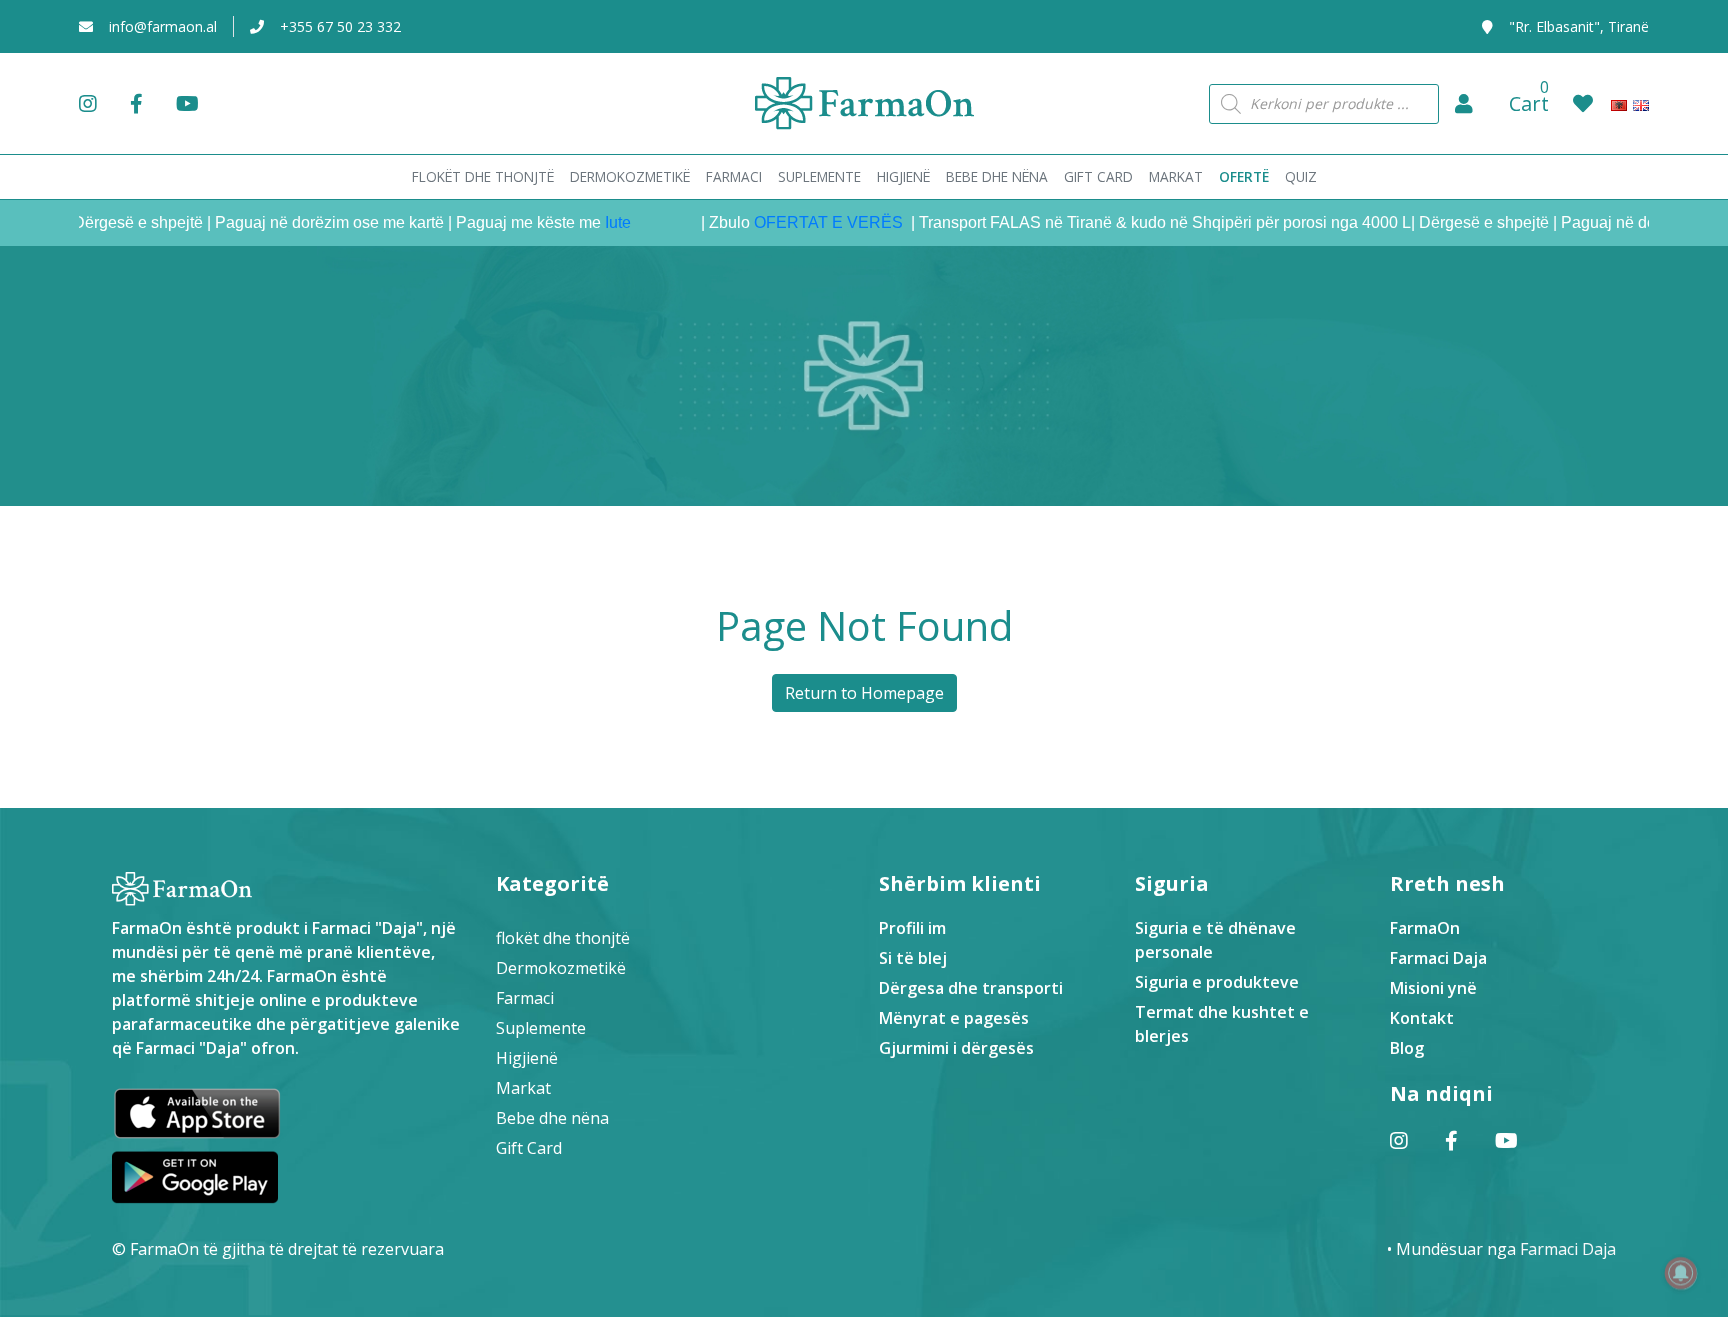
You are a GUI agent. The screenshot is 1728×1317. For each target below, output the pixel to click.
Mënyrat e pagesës (954, 1018)
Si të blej (913, 958)
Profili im (912, 928)
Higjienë (527, 1058)
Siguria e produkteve (1217, 982)
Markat (523, 1088)
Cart (1529, 103)
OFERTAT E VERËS (803, 222)
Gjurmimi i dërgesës (956, 1048)
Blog (1407, 1048)
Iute (591, 222)
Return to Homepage (864, 693)
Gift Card (529, 1148)
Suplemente (541, 1028)
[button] (1464, 104)
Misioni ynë (1433, 988)
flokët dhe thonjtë (563, 938)
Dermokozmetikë (561, 968)
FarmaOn (1425, 928)
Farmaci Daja (1438, 958)
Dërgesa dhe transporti (971, 988)
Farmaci (525, 998)
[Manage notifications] (1681, 1273)
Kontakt (1422, 1018)
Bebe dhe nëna (552, 1118)
